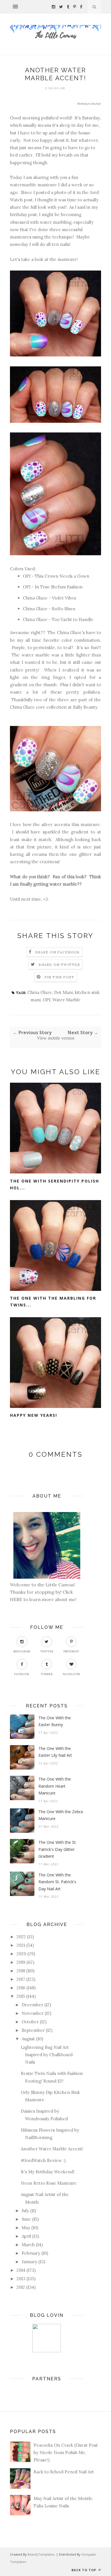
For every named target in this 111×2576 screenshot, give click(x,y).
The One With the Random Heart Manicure (55, 1786)
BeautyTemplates (41, 2554)
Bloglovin (71, 1674)
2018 (21, 1971)
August (28, 2039)
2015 (21, 1996)
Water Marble (66, 1000)
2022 (21, 1937)
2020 (21, 1954)
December (32, 2005)
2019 (21, 1962)
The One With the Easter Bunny (55, 1721)
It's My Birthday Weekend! (48, 2172)
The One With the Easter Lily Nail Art (55, 1752)
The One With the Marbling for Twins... (53, 1302)
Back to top (84, 2570)
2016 (21, 1988)
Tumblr (47, 1674)
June (26, 2219)
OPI (47, 1000)
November (33, 2013)
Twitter (47, 1651)
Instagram (22, 1651)
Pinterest (71, 1651)
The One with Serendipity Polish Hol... (55, 1184)
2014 (21, 2270)
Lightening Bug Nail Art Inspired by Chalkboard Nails (47, 2055)
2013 (21, 2279)
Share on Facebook (57, 952)
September (33, 2030)
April (26, 2236)
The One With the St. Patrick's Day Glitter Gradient (57, 1849)
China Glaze (40, 992)
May (26, 2228)
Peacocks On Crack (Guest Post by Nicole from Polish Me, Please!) (66, 2453)
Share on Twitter (59, 965)
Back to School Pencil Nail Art (64, 2472)
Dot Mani (63, 992)
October (30, 2022)
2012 (21, 2287)
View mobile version (56, 1038)
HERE (17, 1599)
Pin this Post (59, 977)
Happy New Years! (34, 1415)
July (25, 2211)
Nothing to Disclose (89, 104)
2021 (21, 1945)
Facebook (22, 1674)
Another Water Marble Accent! (52, 2149)
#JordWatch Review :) (43, 2160)
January (29, 2262)
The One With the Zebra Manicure (61, 1815)
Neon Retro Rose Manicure (49, 2183)
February (31, 2253)
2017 (21, 1979)
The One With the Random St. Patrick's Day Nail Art (57, 1882)
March (28, 2245)
